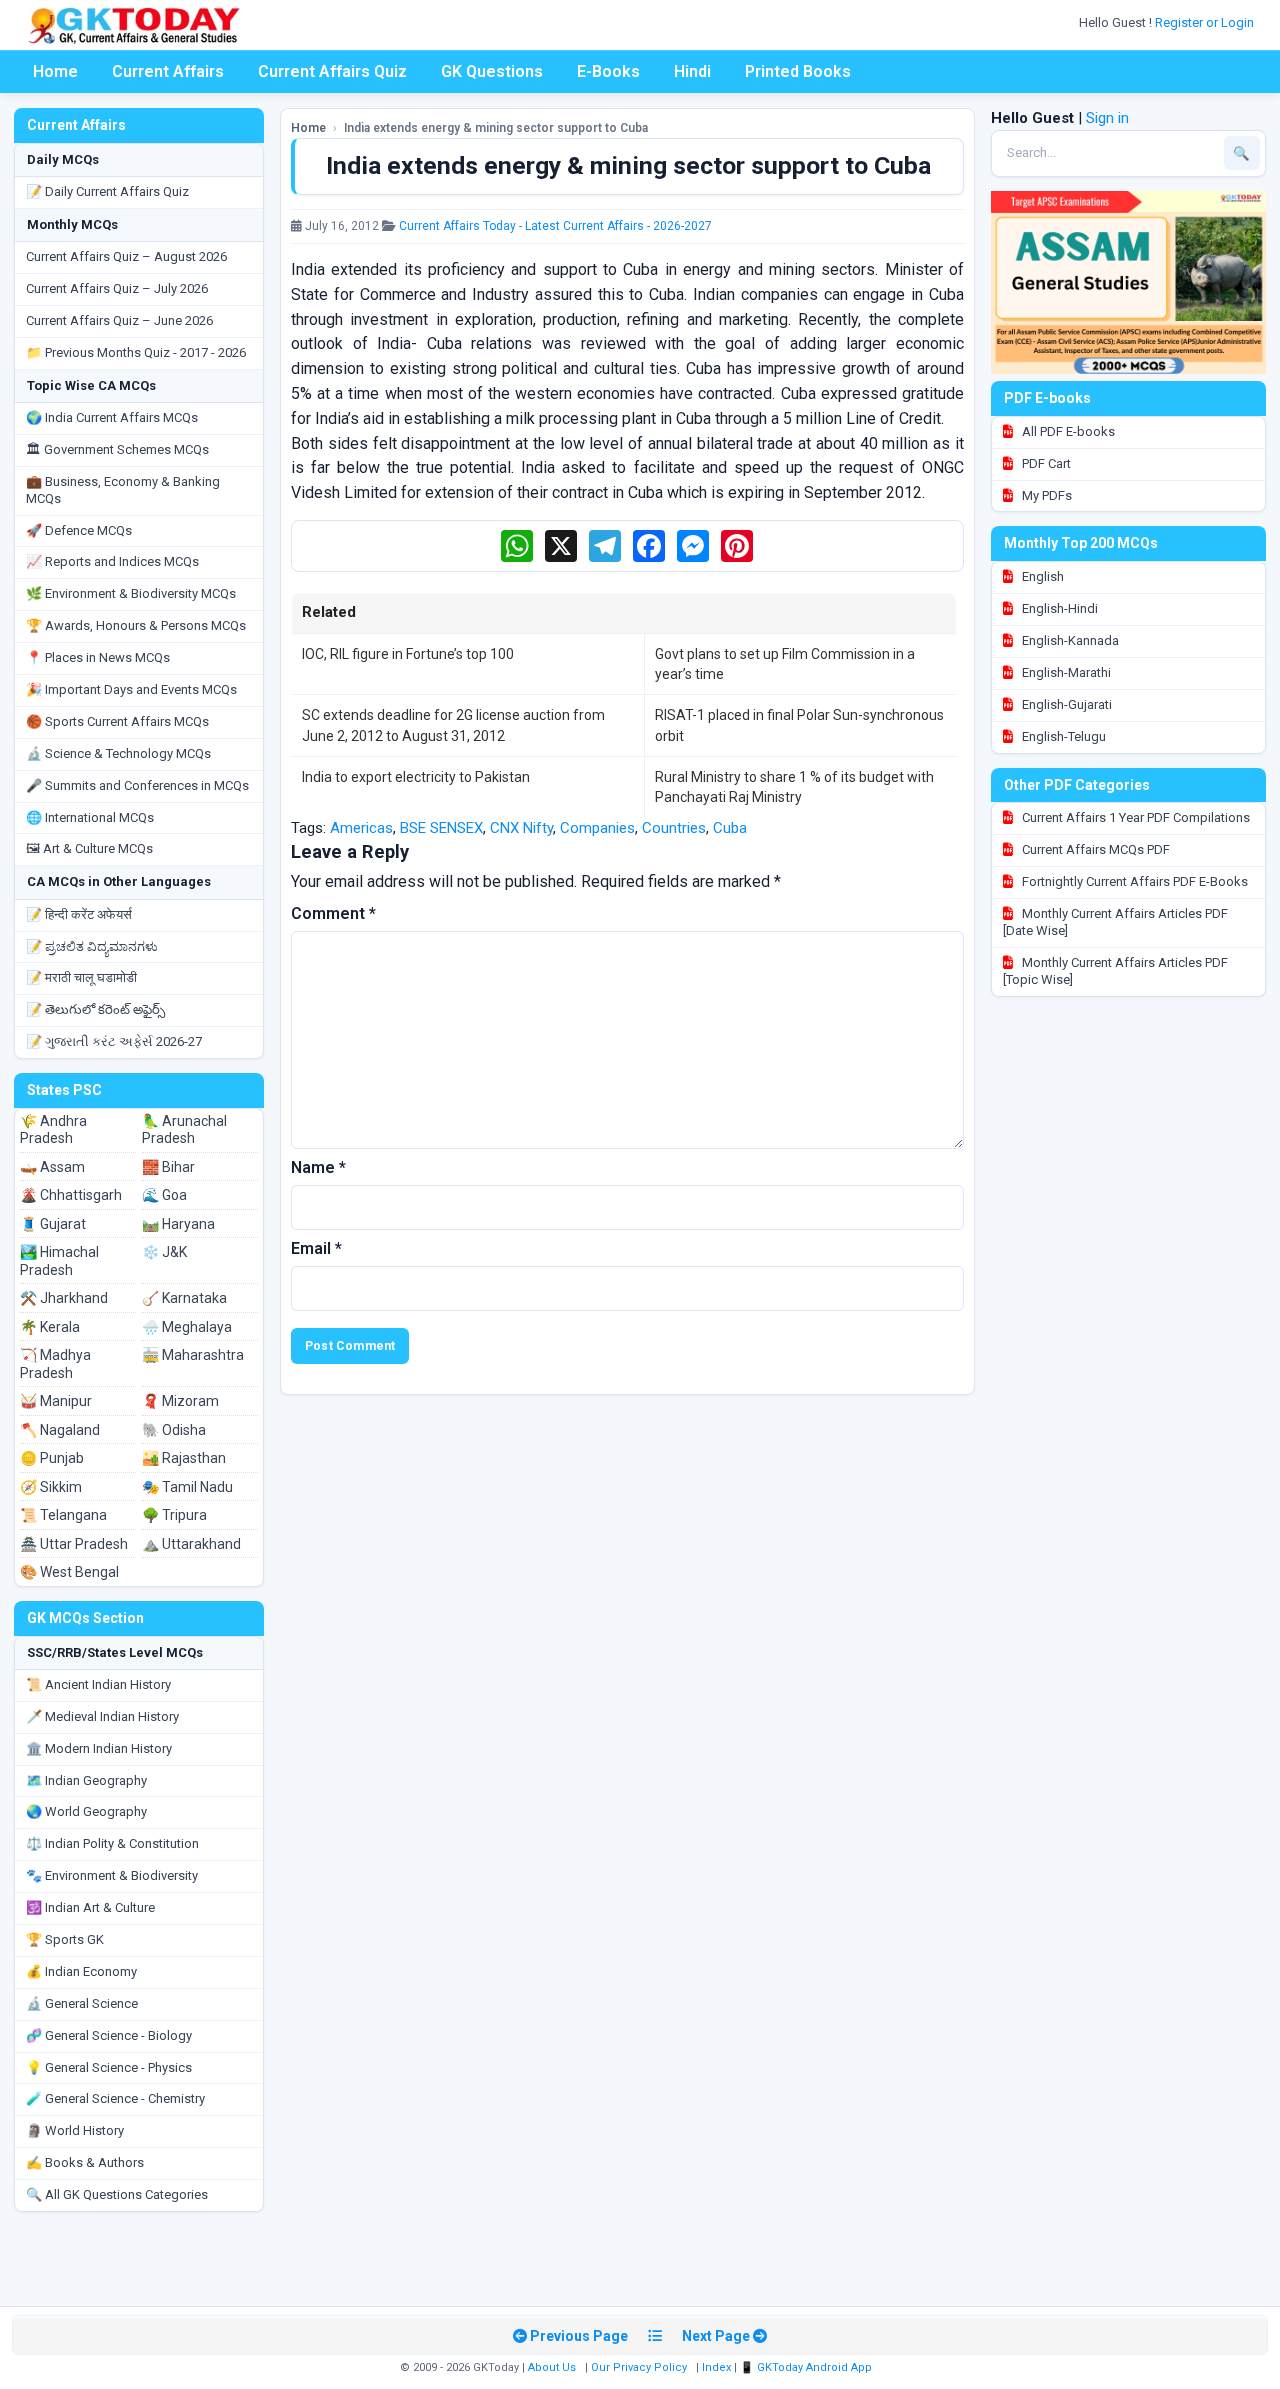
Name (318, 1167)
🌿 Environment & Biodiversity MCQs (131, 593)
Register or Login (1206, 22)
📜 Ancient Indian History (98, 1684)
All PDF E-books (1067, 431)
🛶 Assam (52, 1167)
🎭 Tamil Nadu (187, 1487)
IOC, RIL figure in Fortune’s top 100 (408, 654)
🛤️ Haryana (178, 1224)
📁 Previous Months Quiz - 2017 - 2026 (136, 352)
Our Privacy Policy (639, 2367)
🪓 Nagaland (60, 1430)
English (1041, 576)
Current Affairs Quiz (332, 71)
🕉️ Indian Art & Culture (90, 1907)
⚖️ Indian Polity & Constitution (112, 1843)
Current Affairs (168, 71)
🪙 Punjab (52, 1458)
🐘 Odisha (174, 1430)
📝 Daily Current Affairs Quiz (107, 191)
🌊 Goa (164, 1195)
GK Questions (492, 71)
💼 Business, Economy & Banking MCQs (123, 490)
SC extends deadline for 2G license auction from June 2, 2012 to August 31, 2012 (453, 725)
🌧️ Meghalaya (187, 1327)
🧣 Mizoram (180, 1401)
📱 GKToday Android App (807, 2367)
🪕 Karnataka (184, 1298)
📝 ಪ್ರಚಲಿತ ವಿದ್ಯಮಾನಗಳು (92, 946)
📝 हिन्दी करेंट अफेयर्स (79, 914)
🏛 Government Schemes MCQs (117, 449)
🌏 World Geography (86, 1811)
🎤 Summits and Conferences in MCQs (137, 785)
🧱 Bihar (168, 1167)
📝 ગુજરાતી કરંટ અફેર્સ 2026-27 (114, 1041)
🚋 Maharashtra (193, 1355)
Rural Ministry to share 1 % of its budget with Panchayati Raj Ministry (794, 787)
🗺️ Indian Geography (86, 1780)
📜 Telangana (63, 1515)
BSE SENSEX (441, 828)
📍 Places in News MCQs (98, 657)
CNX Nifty (521, 828)
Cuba (730, 828)
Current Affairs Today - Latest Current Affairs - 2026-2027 (555, 226)
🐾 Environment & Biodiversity (112, 1875)
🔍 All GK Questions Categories (117, 2194)
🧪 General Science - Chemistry (115, 2098)
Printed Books (798, 71)
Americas (361, 828)
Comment (333, 913)
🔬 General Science (82, 2003)
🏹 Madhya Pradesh (55, 1364)
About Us (552, 2367)
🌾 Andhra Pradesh (53, 1130)
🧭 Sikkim (51, 1487)
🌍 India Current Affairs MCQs (112, 417)
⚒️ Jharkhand (64, 1298)
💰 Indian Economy (81, 1971)
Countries (674, 828)
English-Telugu (1062, 736)
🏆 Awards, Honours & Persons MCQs (136, 625)
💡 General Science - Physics (109, 2067)
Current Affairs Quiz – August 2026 (126, 256)
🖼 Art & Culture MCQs (89, 848)
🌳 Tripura (174, 1515)
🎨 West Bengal (69, 1572)
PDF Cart (1045, 463)
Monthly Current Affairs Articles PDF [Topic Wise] (1115, 971)
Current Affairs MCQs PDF (1094, 849)
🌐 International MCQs (90, 817)
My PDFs (1045, 495)
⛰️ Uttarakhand (191, 1544)
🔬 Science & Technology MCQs (118, 753)
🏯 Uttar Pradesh (74, 1544)
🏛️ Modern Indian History (99, 1748)
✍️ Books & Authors (85, 2162)
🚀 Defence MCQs (79, 530)
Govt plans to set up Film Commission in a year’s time (785, 664)
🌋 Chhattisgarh (71, 1195)
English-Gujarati (1065, 704)
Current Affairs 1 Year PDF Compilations (1134, 817)
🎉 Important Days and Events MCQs (131, 689)
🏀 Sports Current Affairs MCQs (117, 721)
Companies (597, 828)
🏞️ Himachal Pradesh (59, 1261)
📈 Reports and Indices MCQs (112, 561)
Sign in (1107, 118)
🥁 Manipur (56, 1401)
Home (55, 71)
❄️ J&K (164, 1252)
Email (316, 1248)
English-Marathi (1065, 672)
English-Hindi (1058, 608)
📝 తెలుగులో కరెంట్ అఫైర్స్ (95, 1009)
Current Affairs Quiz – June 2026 (119, 320)
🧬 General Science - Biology (109, 2035)
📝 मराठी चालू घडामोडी (81, 977)
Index (716, 2367)
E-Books (608, 71)
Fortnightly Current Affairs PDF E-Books (1133, 881)
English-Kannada (1069, 640)
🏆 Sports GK (65, 1939)
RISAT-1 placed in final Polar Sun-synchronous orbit (799, 725)
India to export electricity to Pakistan (416, 777)
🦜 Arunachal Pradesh (184, 1130)
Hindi (692, 71)
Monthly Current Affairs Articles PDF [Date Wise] (1115, 922)
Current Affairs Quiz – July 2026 (117, 288)
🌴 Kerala (50, 1327)
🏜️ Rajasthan (184, 1458)
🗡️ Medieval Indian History (102, 1716)
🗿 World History (75, 2130)
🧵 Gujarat (53, 1224)
